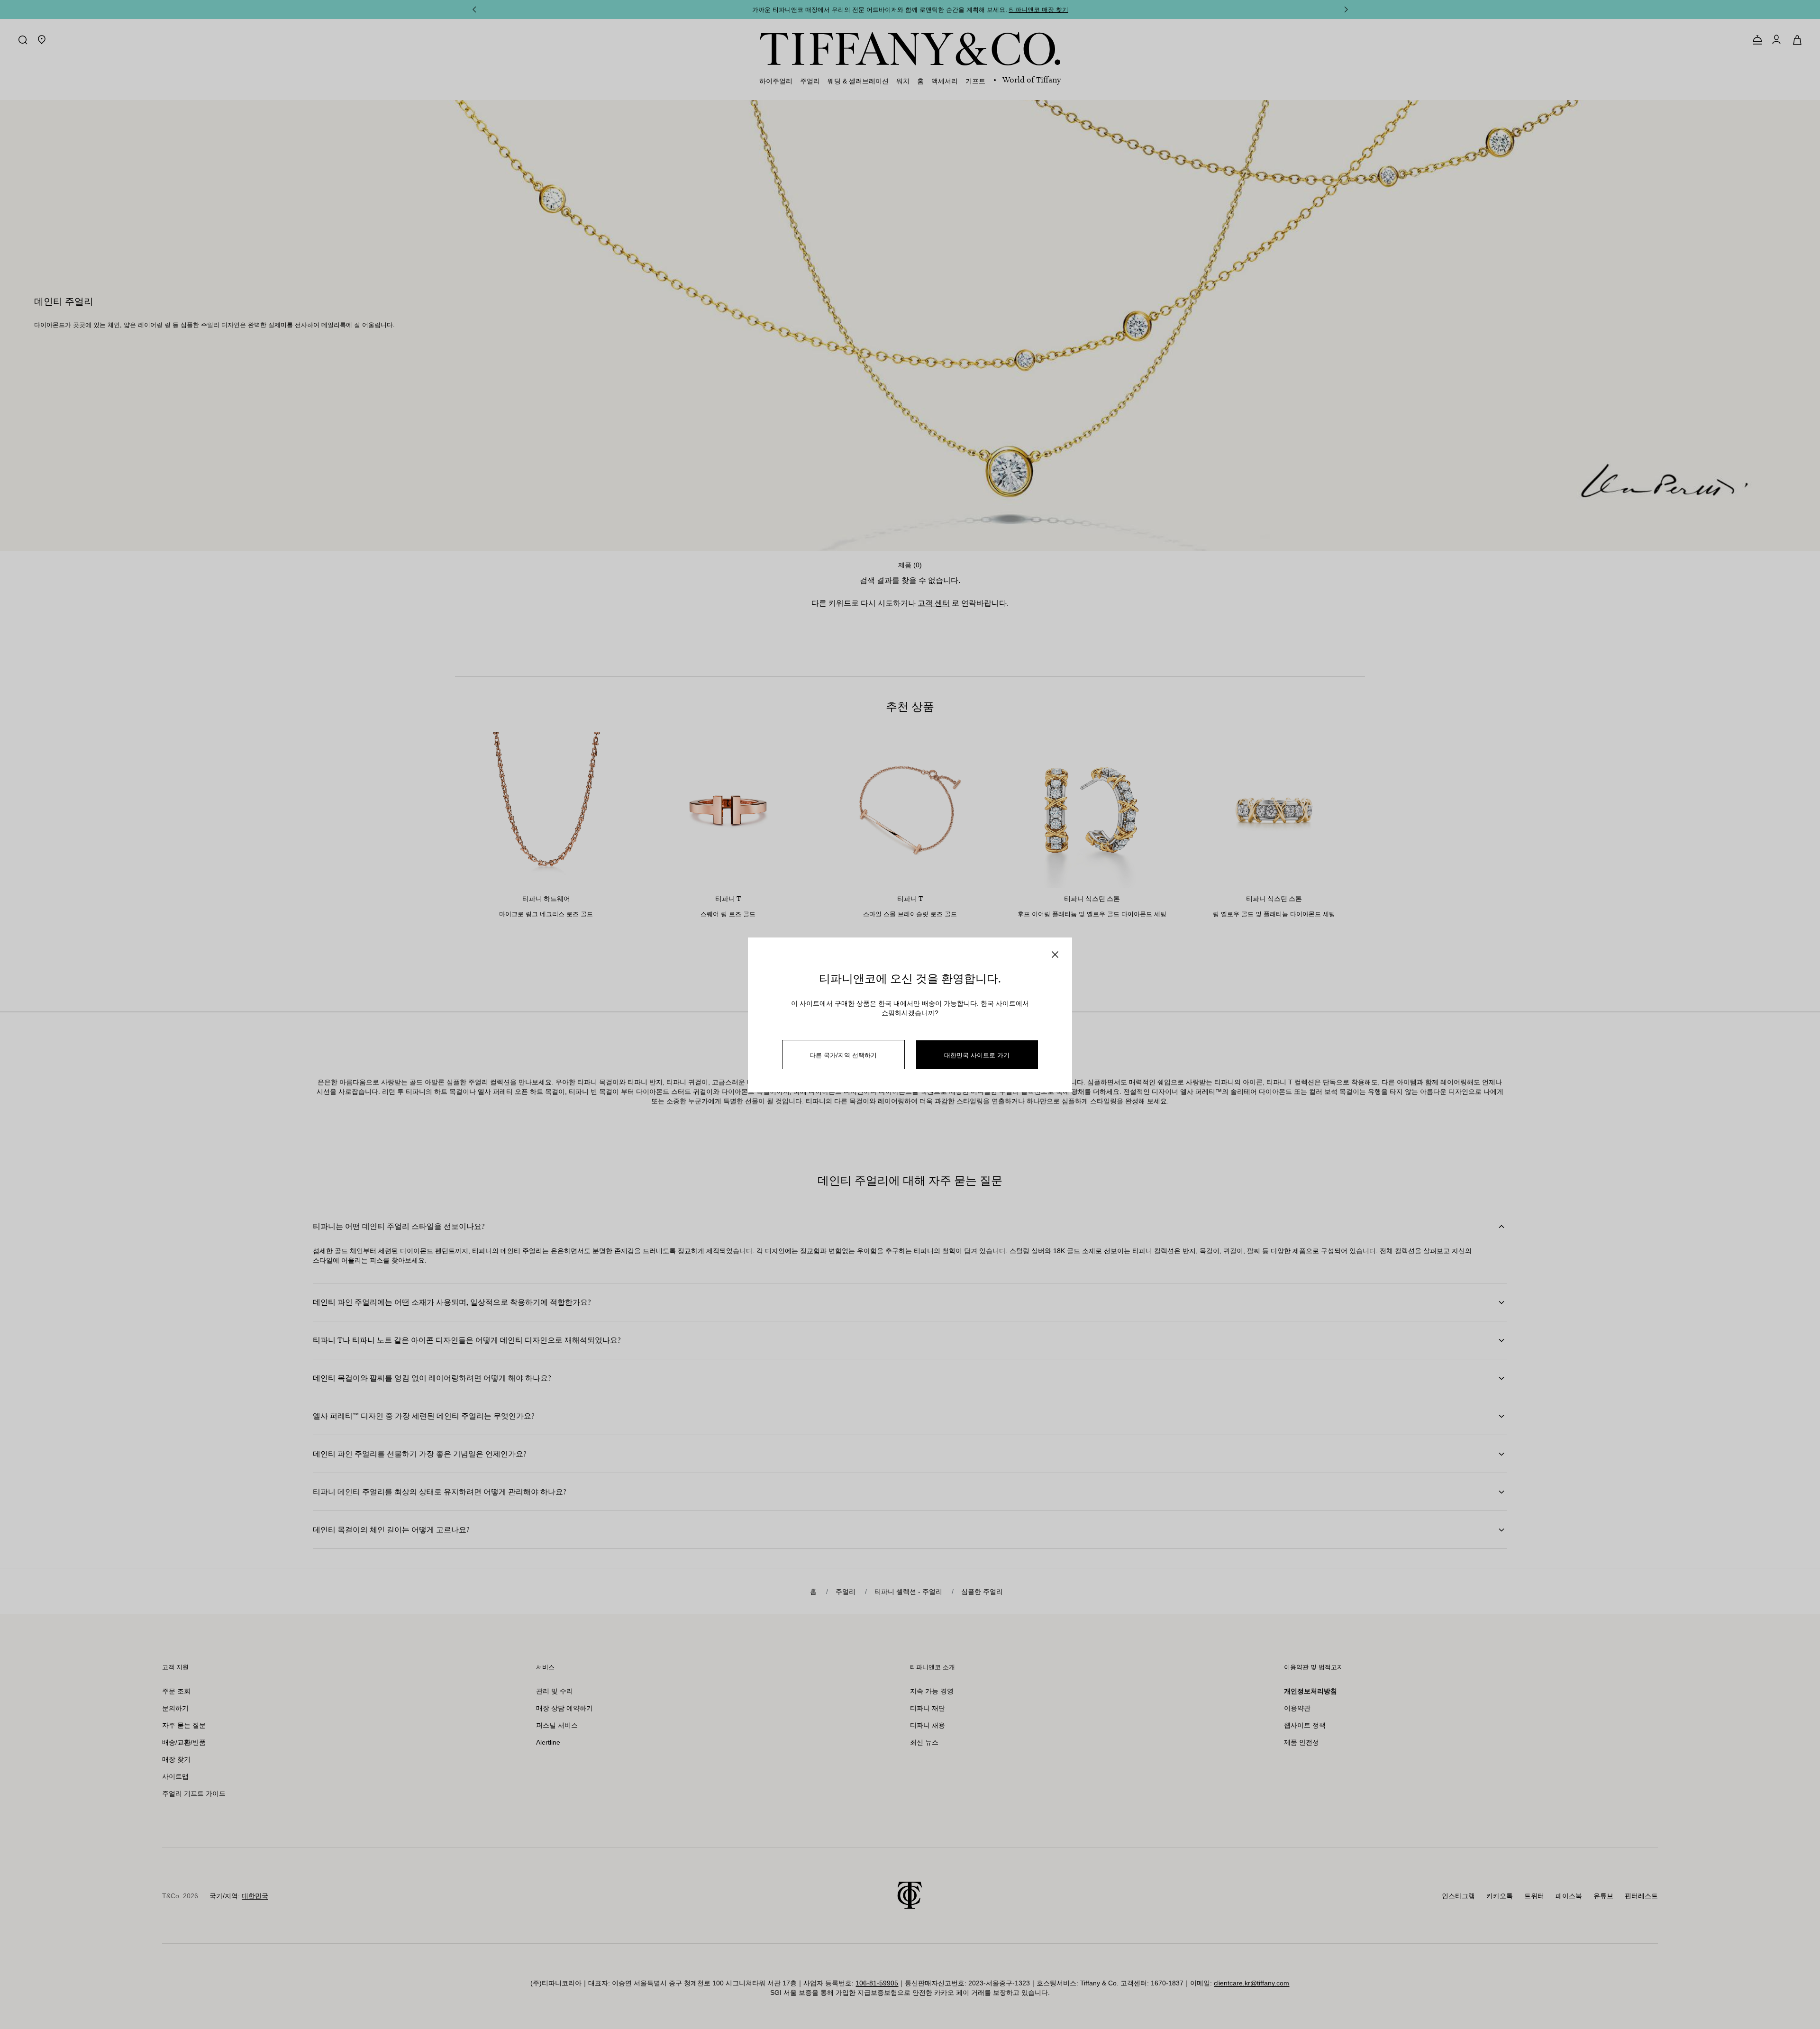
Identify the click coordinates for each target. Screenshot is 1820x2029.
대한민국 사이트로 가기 (977, 1055)
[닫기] (1055, 955)
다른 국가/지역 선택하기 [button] (843, 1055)
